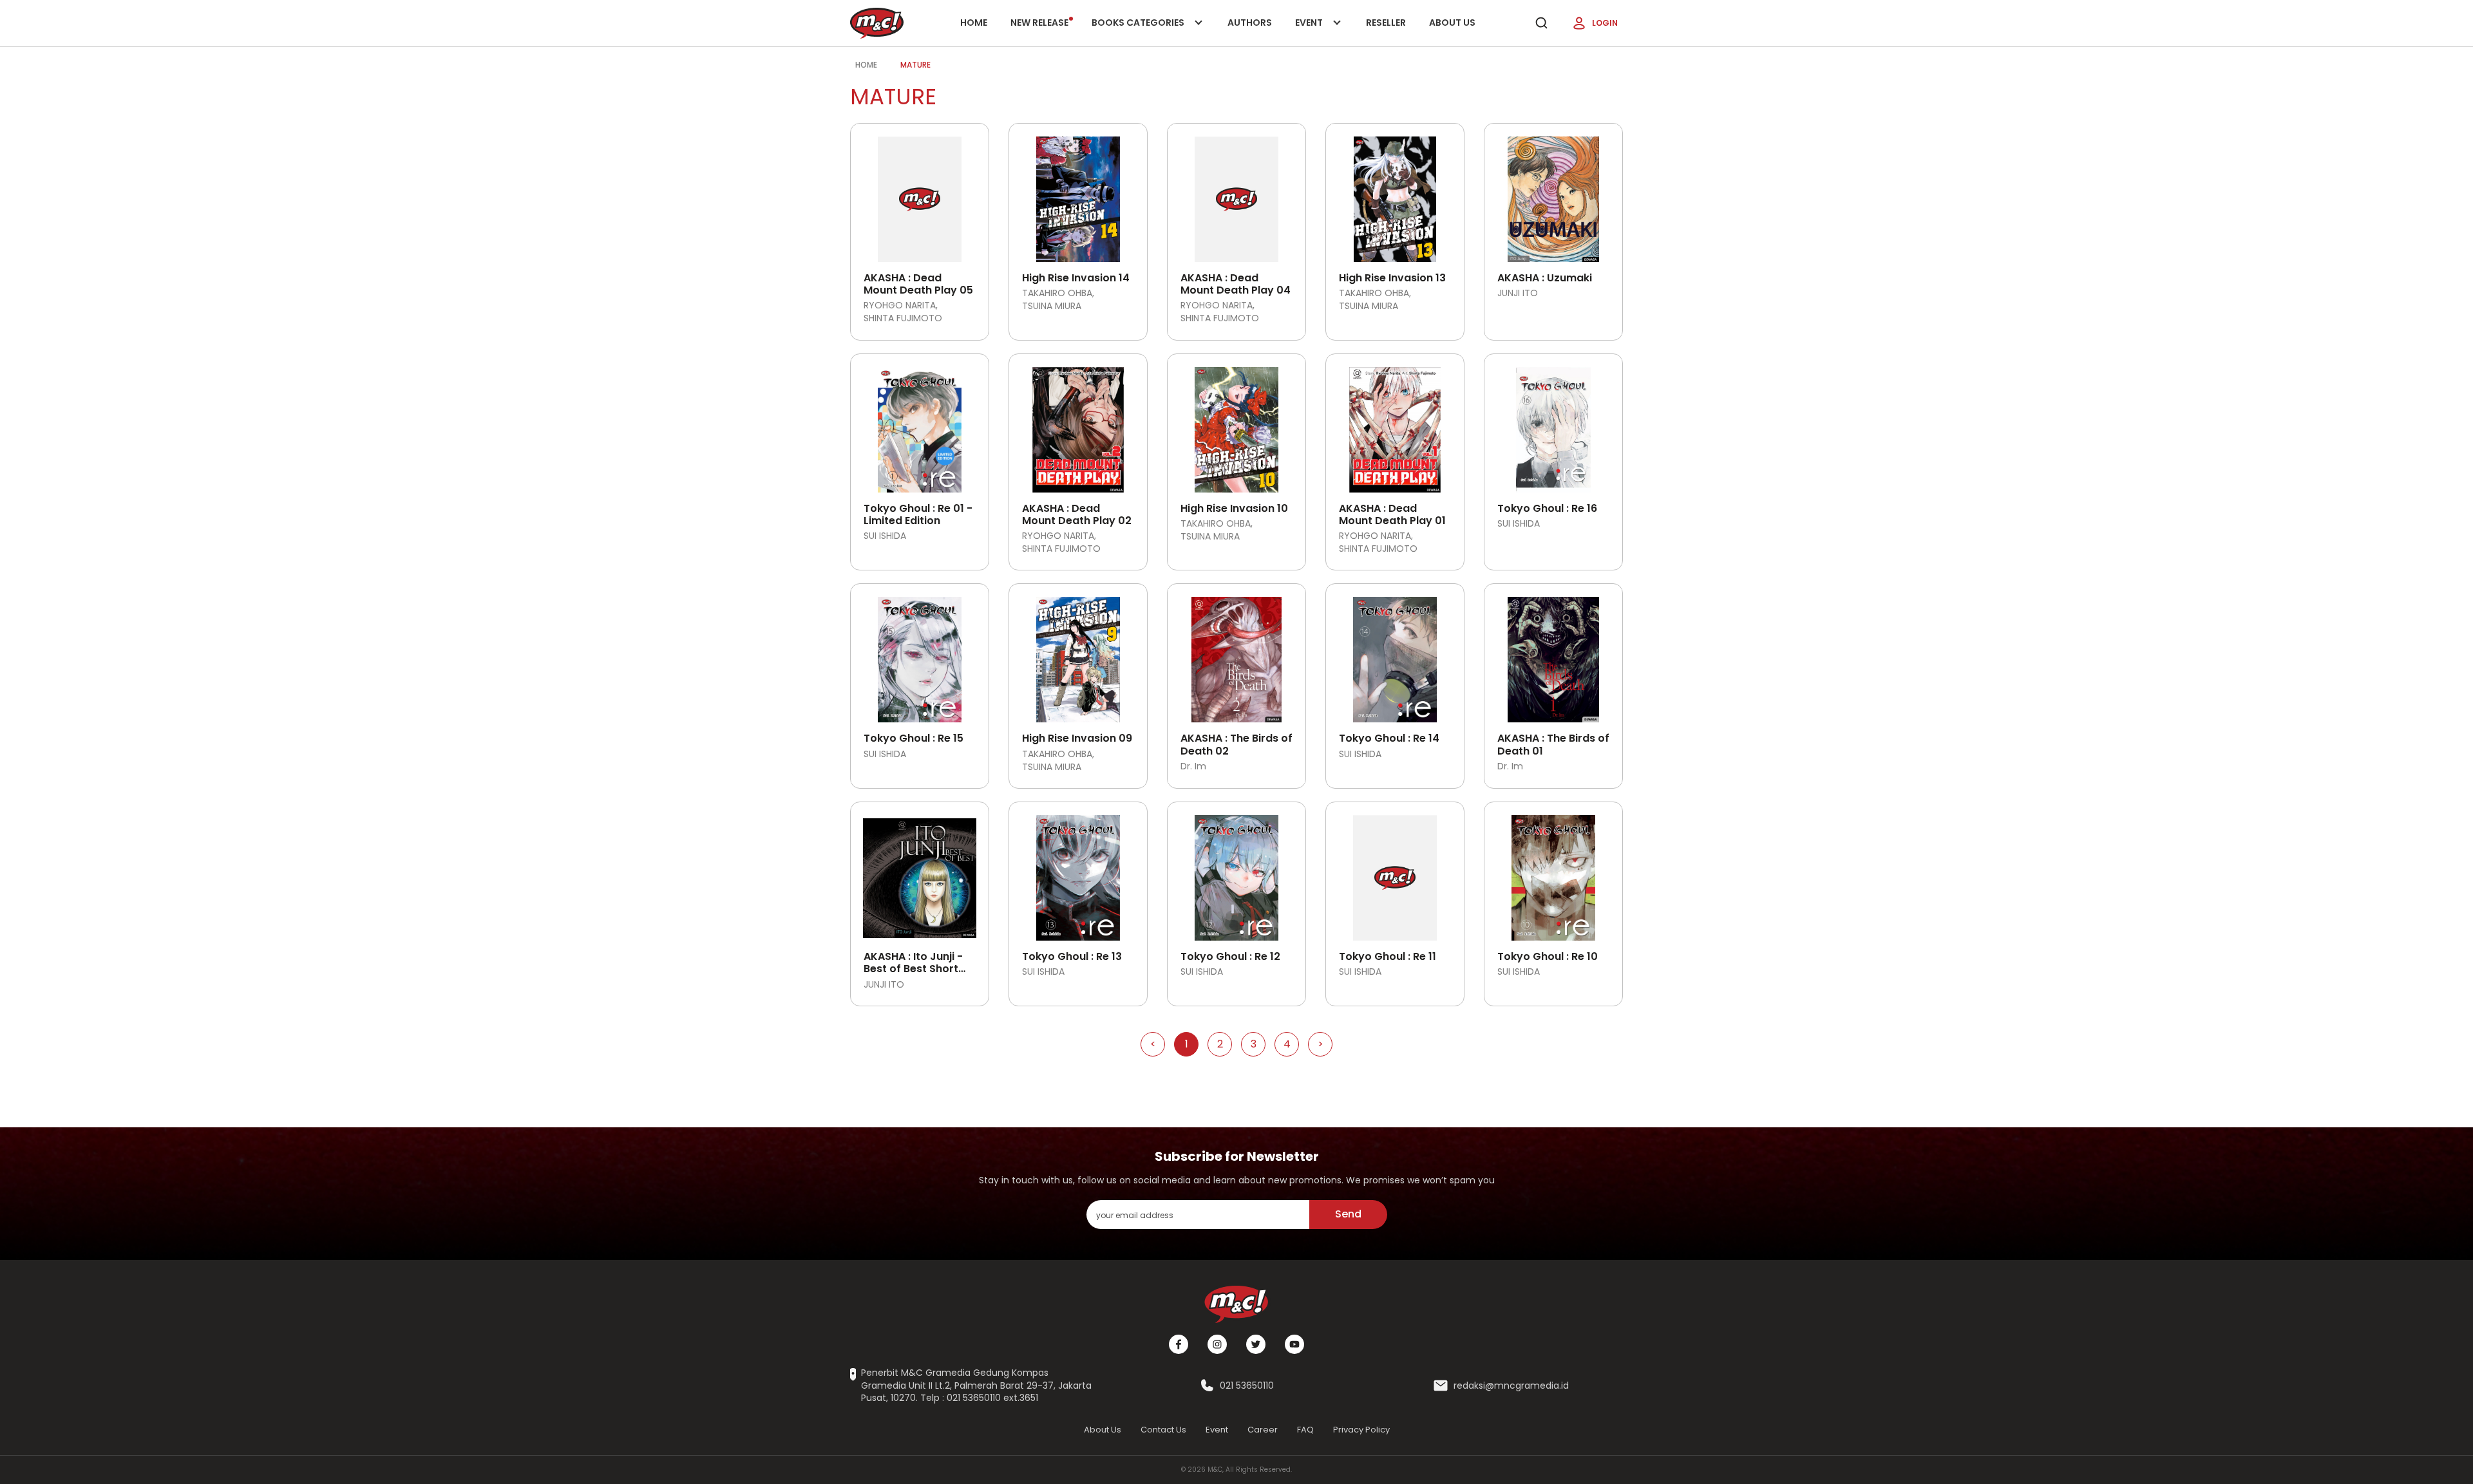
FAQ (1305, 1430)
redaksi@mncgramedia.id (1511, 1386)
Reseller (1386, 23)
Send (1348, 1214)
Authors (1250, 23)
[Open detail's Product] (920, 194)
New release (1039, 23)
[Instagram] (1217, 1344)
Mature (915, 65)
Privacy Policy (1361, 1430)
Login (1605, 23)
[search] (1541, 23)
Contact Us (1163, 1430)
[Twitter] (1256, 1344)
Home (974, 23)
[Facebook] (1179, 1344)
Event (1322, 31)
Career (1263, 1430)
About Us (1452, 23)
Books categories (1139, 31)
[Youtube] (1294, 1344)
